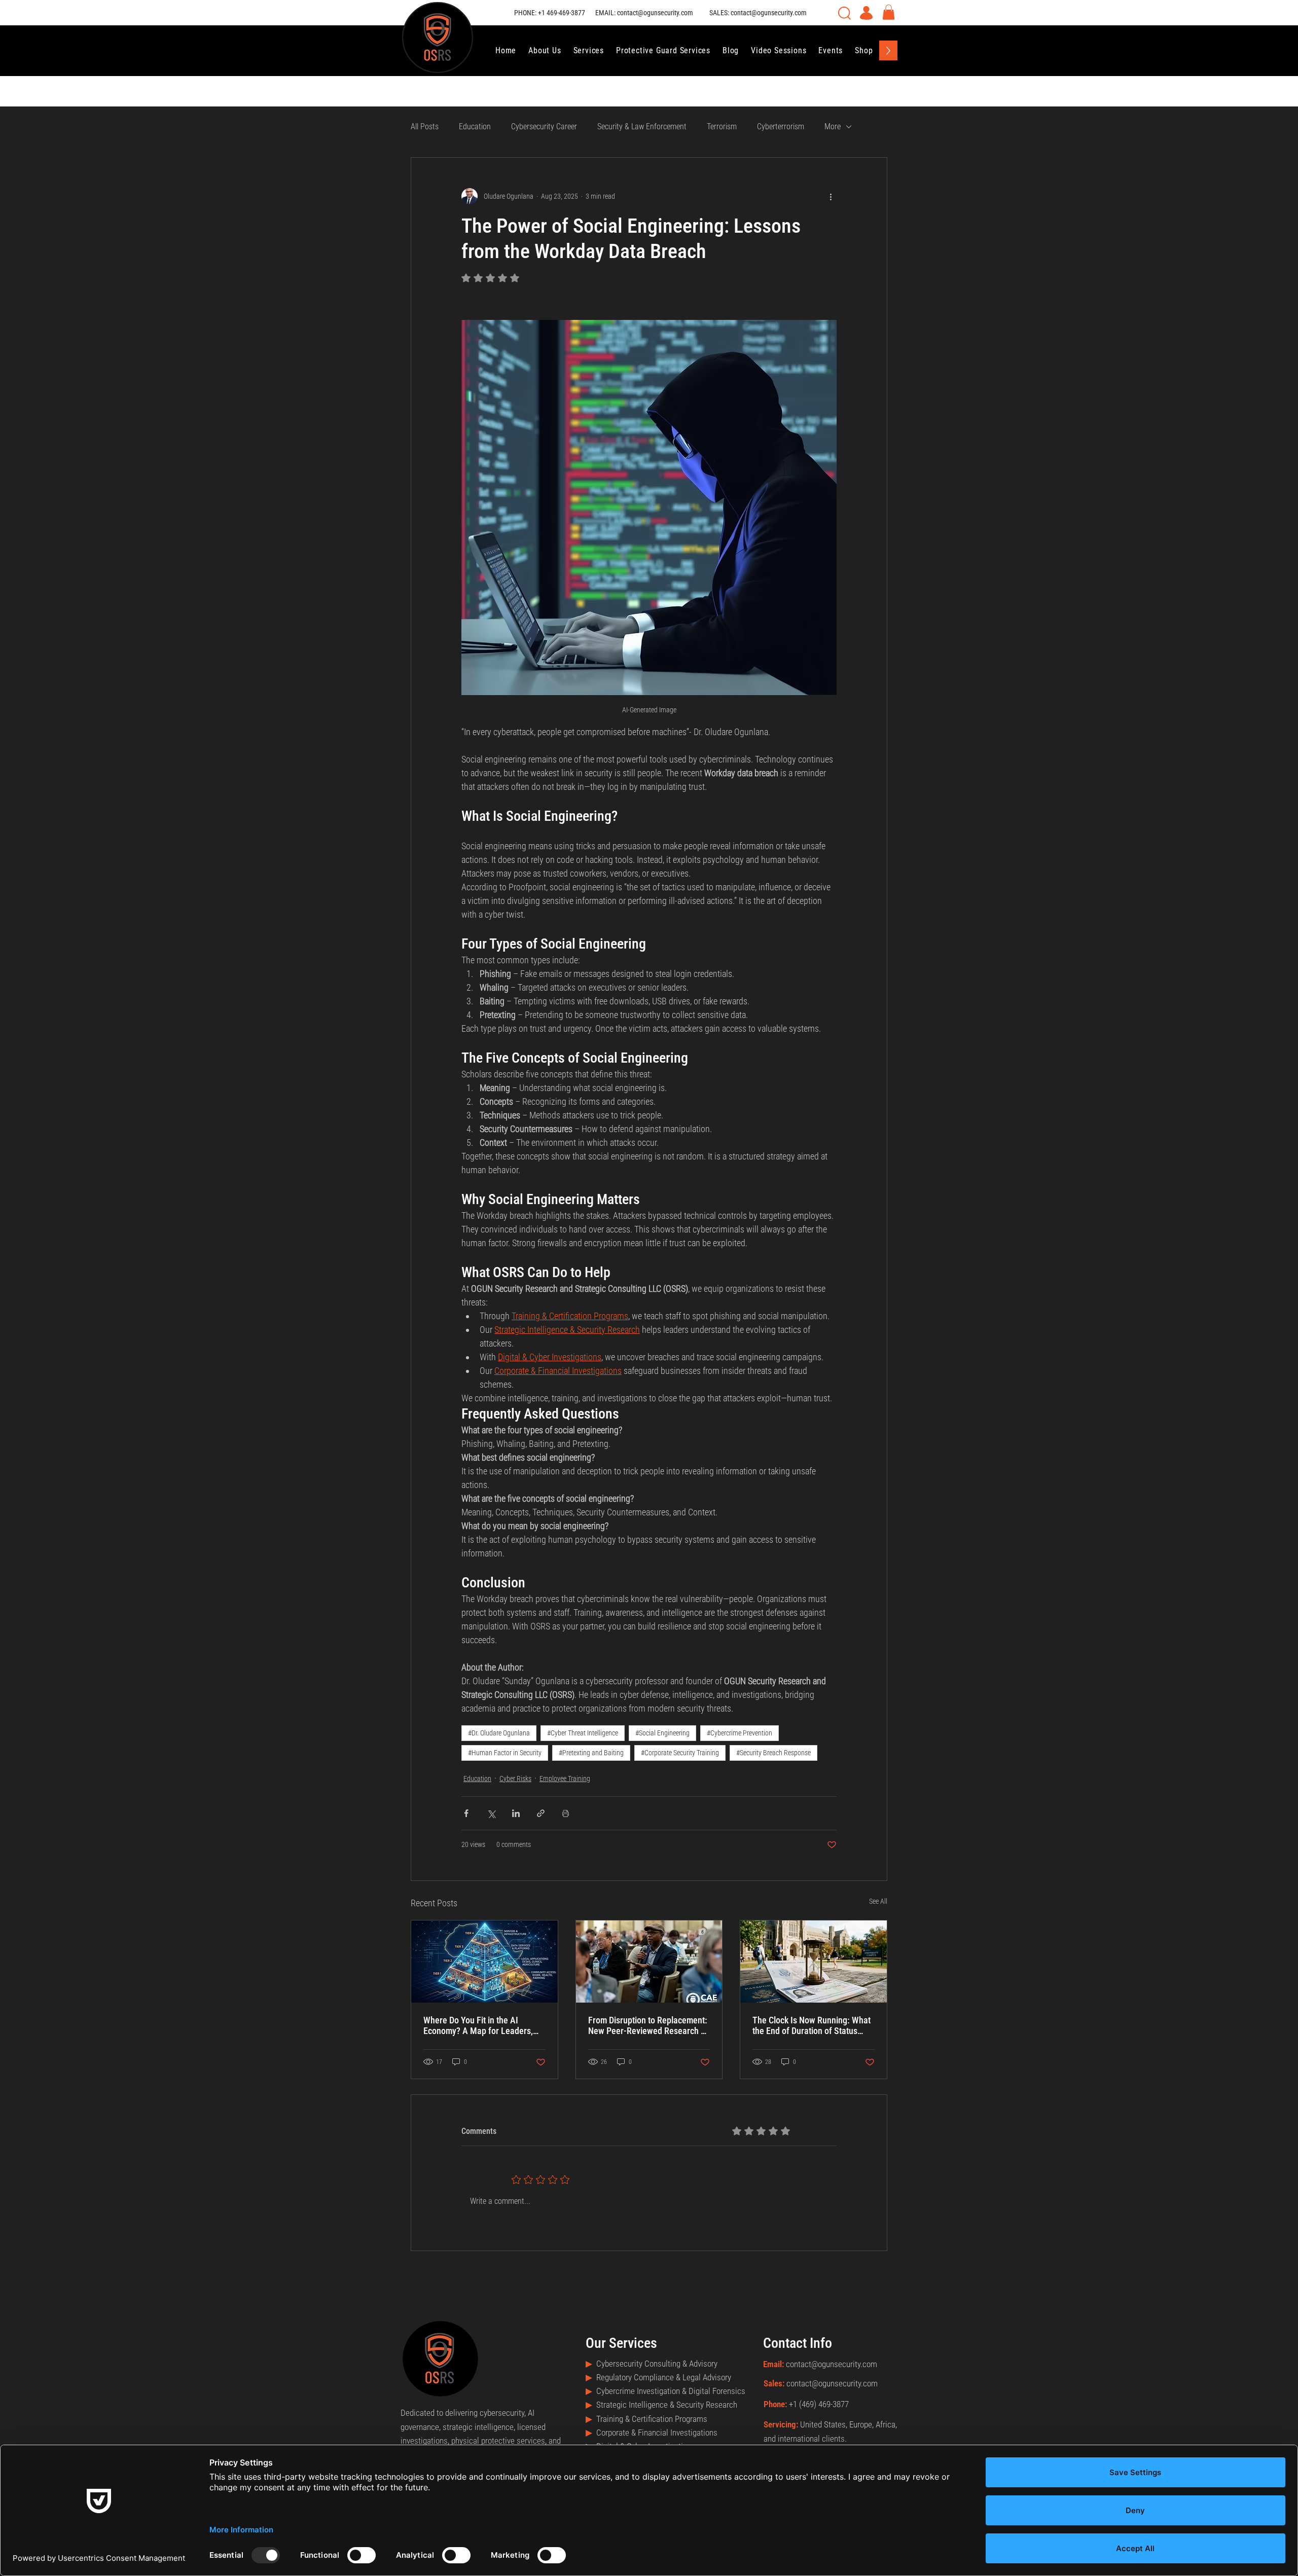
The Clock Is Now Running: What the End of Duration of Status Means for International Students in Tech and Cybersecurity (813, 2025)
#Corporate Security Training (680, 1753)
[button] (889, 12)
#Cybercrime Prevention (740, 1733)
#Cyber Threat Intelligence (583, 1733)
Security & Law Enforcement (642, 126)
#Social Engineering (662, 1733)
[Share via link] (541, 1813)
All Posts (425, 126)
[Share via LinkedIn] (516, 1813)
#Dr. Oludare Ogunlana (499, 1733)
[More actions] (831, 196)
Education (475, 126)
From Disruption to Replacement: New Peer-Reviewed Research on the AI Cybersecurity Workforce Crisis (649, 2025)
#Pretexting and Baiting (591, 1753)
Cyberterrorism (781, 126)
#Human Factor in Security (505, 1753)
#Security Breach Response (773, 1753)
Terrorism (722, 126)
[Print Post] (566, 1813)
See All (878, 1901)
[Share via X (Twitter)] (491, 1813)
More (833, 126)
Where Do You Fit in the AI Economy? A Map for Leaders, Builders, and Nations (478, 2025)
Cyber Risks (515, 1779)
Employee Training (565, 1779)
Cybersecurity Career (544, 126)
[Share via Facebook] (466, 1813)
